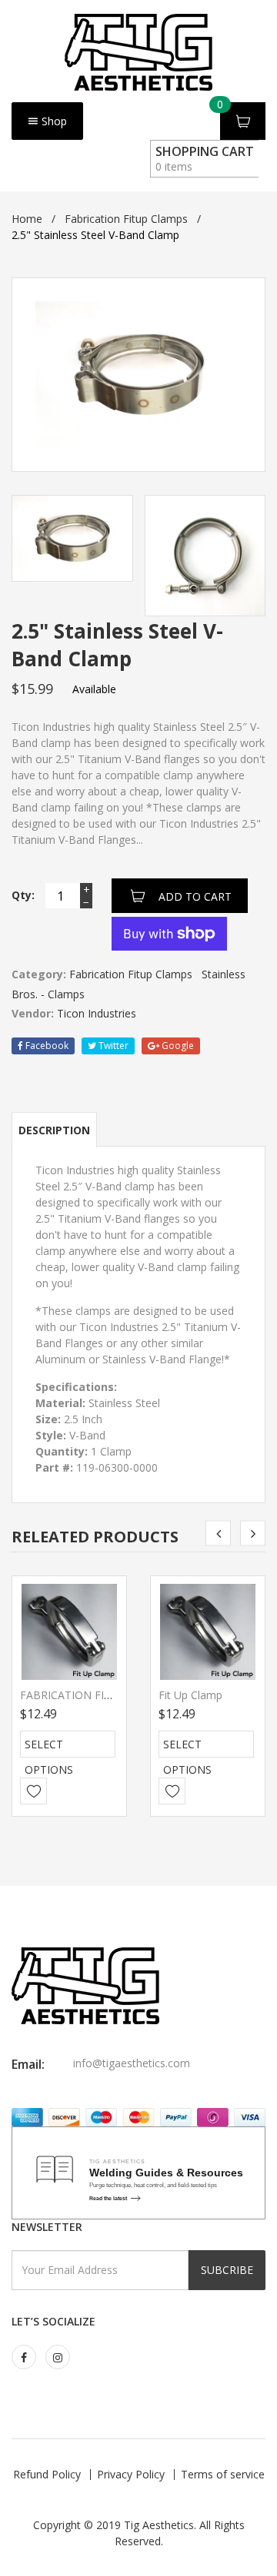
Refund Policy (47, 2474)
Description (54, 1130)
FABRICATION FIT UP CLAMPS (97, 1695)
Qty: (23, 895)
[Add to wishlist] (33, 1791)
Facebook (46, 1046)
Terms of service (223, 2474)
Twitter (112, 1046)
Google (177, 1046)
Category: (39, 974)
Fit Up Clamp (190, 1695)
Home (27, 219)
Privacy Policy (131, 2474)
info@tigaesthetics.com (132, 2063)
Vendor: (33, 1013)
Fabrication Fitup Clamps (126, 219)
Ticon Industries (97, 1013)
